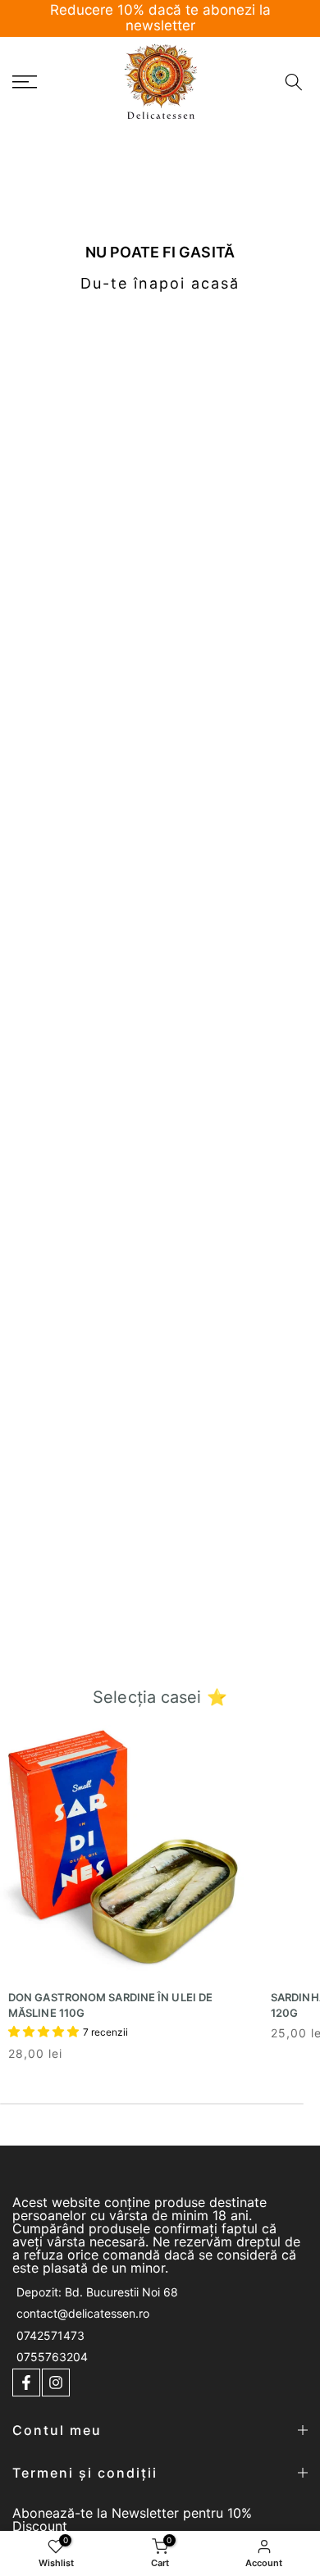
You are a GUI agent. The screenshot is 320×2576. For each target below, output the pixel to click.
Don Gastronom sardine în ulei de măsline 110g (110, 2005)
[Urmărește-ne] (26, 2383)
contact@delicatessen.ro (83, 2313)
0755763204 (52, 2357)
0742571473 (50, 2335)
